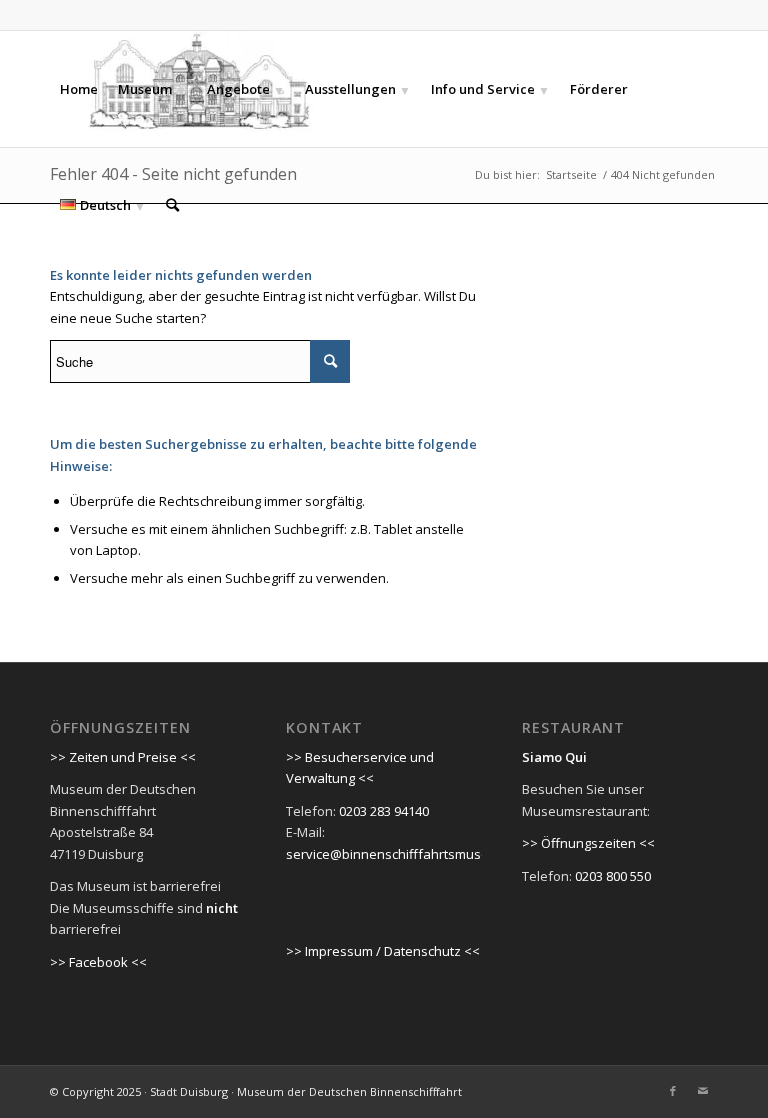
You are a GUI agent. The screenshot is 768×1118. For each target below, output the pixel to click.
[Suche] (172, 205)
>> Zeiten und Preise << (123, 757)
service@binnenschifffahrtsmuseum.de (406, 854)
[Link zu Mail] (703, 1091)
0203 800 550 (613, 876)
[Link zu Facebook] (673, 1091)
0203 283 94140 (384, 811)
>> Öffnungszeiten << (588, 843)
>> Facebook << (98, 962)
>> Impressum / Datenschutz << (383, 951)
